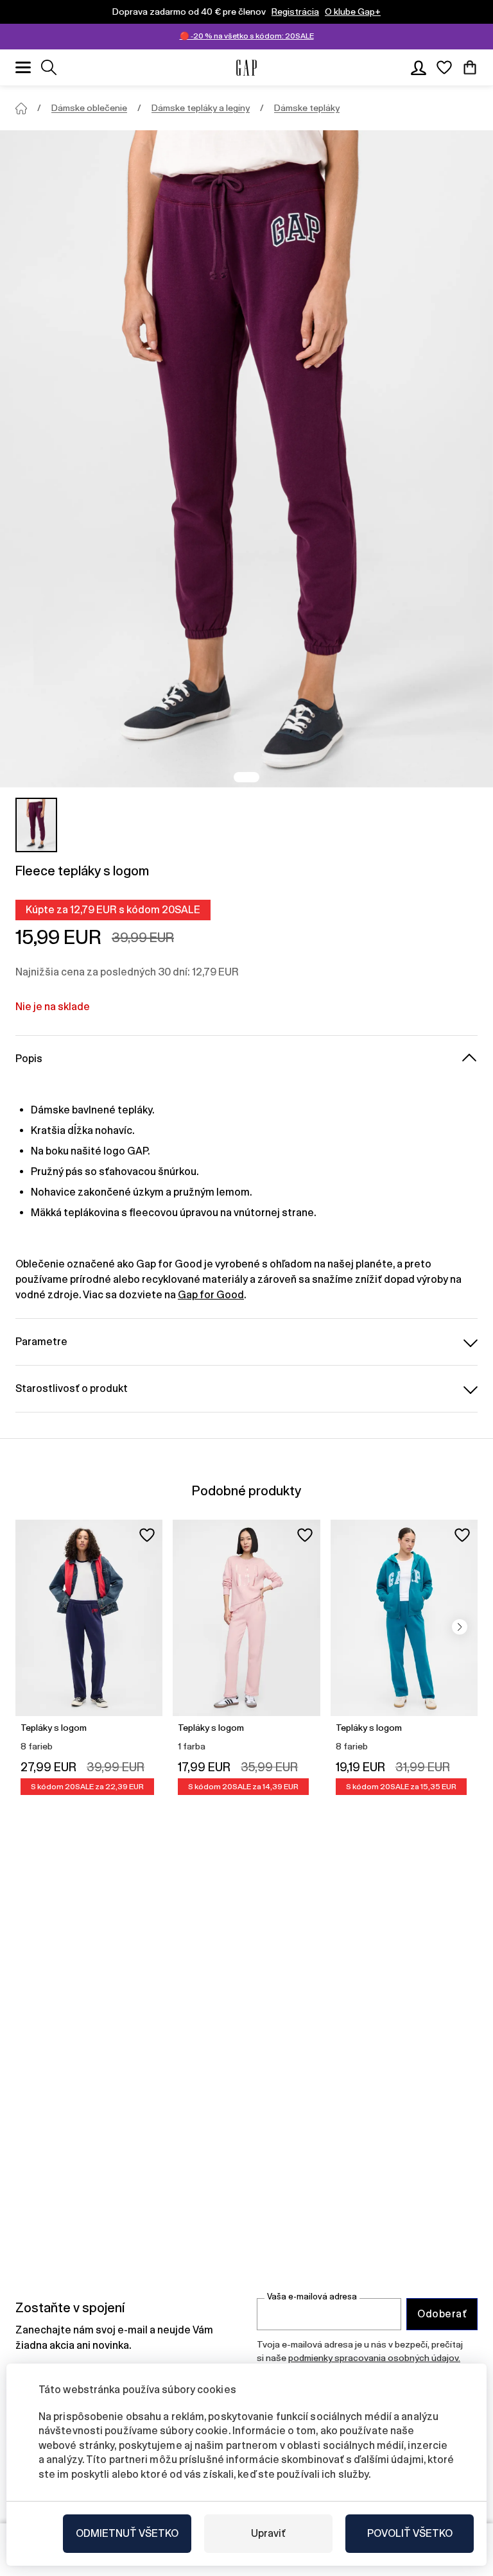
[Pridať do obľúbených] (147, 1535)
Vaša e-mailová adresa (312, 2297)
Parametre (41, 1342)
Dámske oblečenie (89, 108)
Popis (29, 1059)
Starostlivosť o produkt (72, 1388)
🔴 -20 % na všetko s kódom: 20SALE (247, 36)
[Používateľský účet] (419, 67)
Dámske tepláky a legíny (201, 108)
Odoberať (442, 2314)
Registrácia (295, 12)
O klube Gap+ (353, 12)
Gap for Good (211, 1295)
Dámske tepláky (307, 108)
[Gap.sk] (246, 68)
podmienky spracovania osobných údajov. (374, 2358)
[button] (460, 1627)
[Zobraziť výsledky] (49, 67)
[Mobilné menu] (23, 67)
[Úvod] (21, 108)
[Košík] (470, 67)
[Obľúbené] (444, 67)
